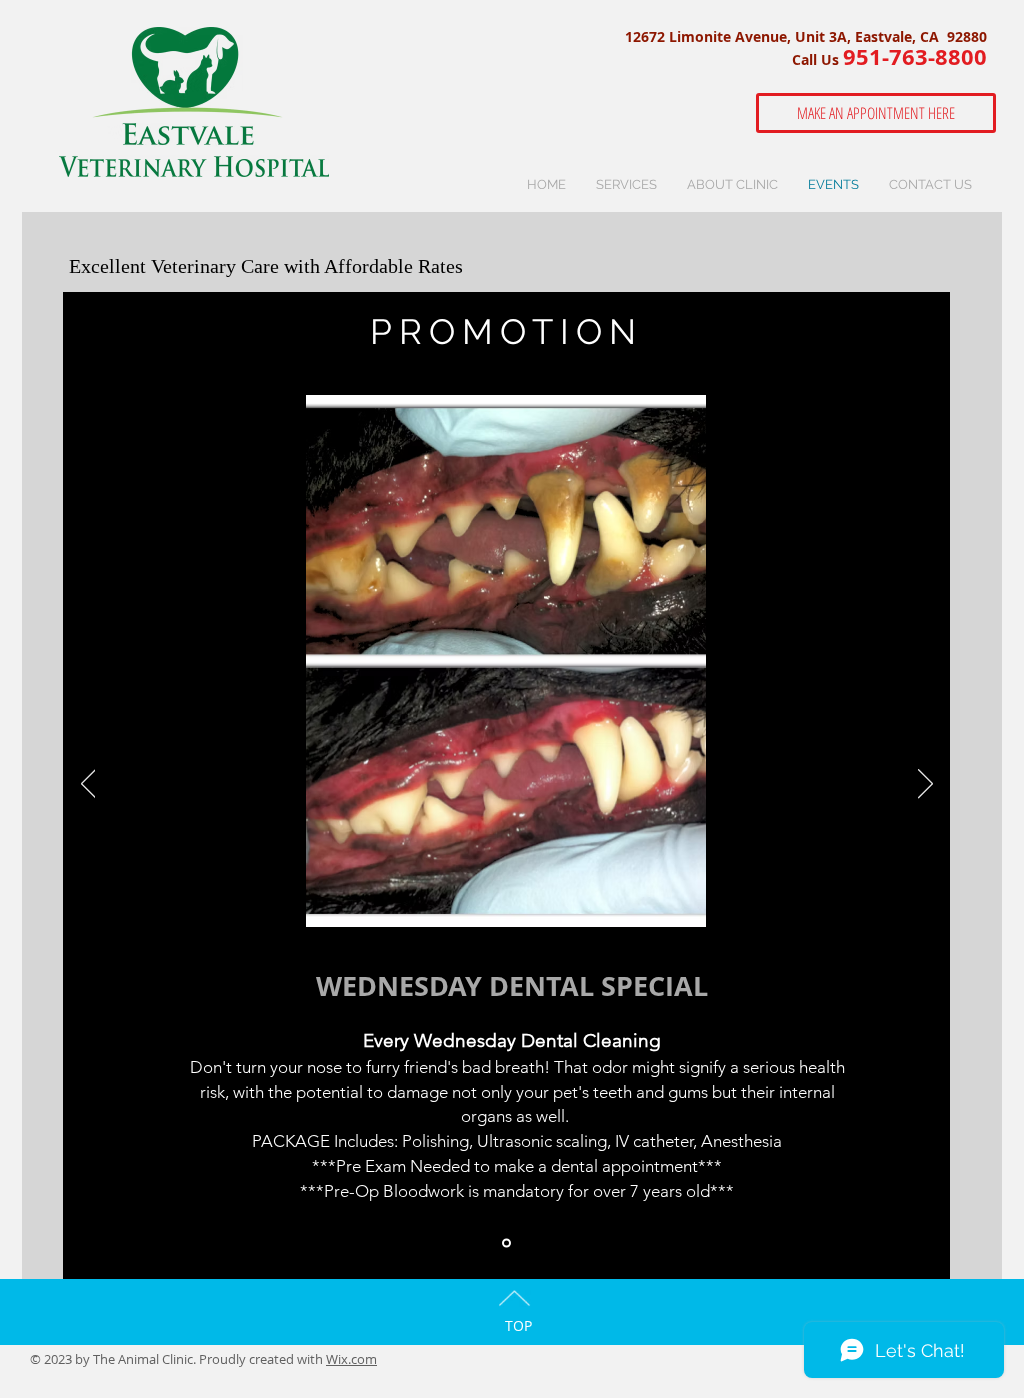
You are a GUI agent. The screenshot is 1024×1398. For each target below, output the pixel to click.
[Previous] (88, 785)
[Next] (925, 785)
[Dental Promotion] (506, 1243)
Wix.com (351, 1359)
